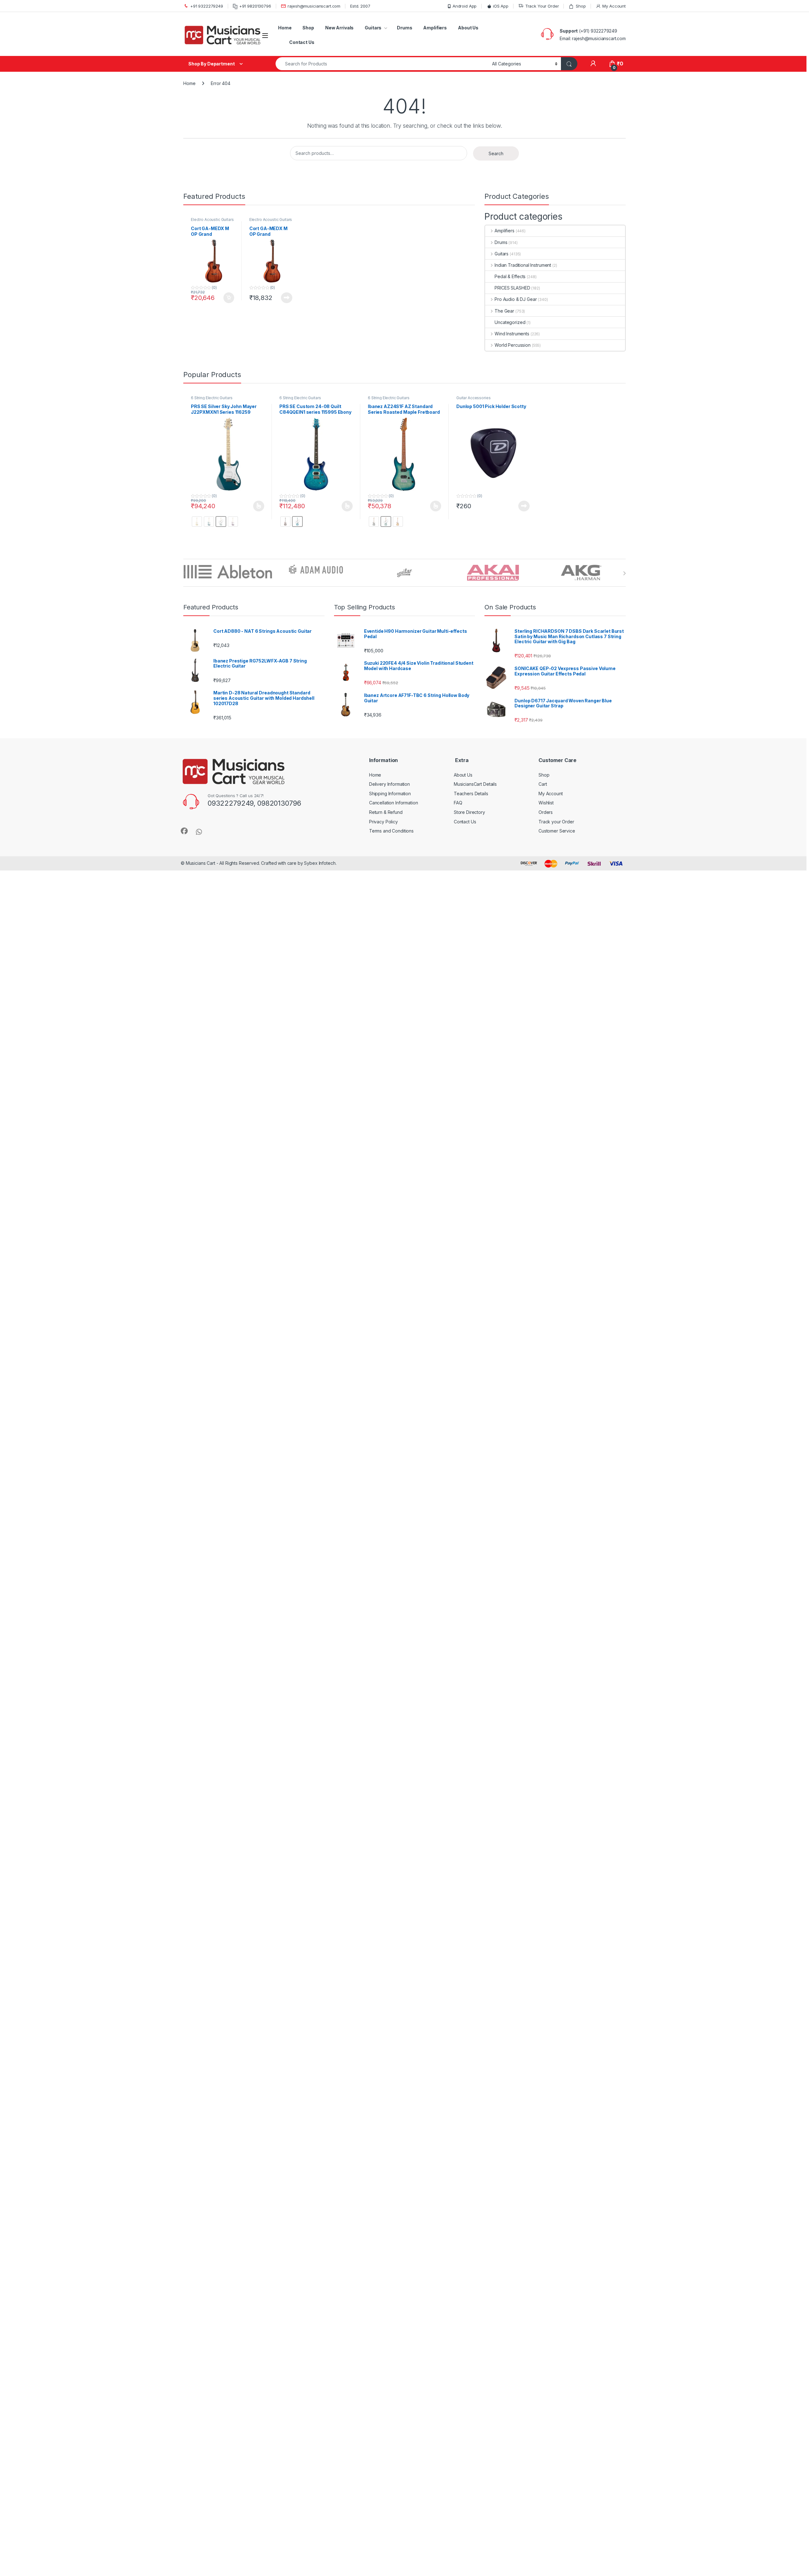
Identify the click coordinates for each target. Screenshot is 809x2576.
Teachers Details (471, 794)
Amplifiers (435, 28)
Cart (543, 784)
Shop (581, 6)
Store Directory (469, 812)
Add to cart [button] (229, 298)
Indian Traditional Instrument (523, 265)
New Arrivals (339, 28)
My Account (614, 6)
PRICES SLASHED (512, 288)
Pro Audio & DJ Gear (516, 299)
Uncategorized (510, 322)
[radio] (197, 522)
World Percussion (513, 345)
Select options (257, 506)
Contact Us (302, 42)
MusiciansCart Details (475, 784)
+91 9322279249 (207, 6)
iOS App (501, 6)
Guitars (373, 28)
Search (496, 153)
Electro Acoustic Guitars (212, 220)
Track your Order (556, 822)
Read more (287, 298)
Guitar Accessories (473, 398)
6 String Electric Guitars (212, 398)
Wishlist (546, 803)
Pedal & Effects (510, 276)
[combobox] (382, 64)
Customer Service (557, 831)
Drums (404, 28)
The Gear (504, 311)
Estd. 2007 (360, 6)
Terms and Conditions (391, 831)
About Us (468, 28)
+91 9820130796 (255, 6)
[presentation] (624, 573)
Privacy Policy (383, 822)
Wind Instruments (512, 334)
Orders (546, 812)
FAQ (458, 803)
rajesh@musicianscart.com (314, 6)
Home (285, 28)
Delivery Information (389, 784)
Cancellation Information (394, 803)
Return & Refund (386, 812)
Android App (465, 6)
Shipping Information (390, 794)
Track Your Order (542, 6)
